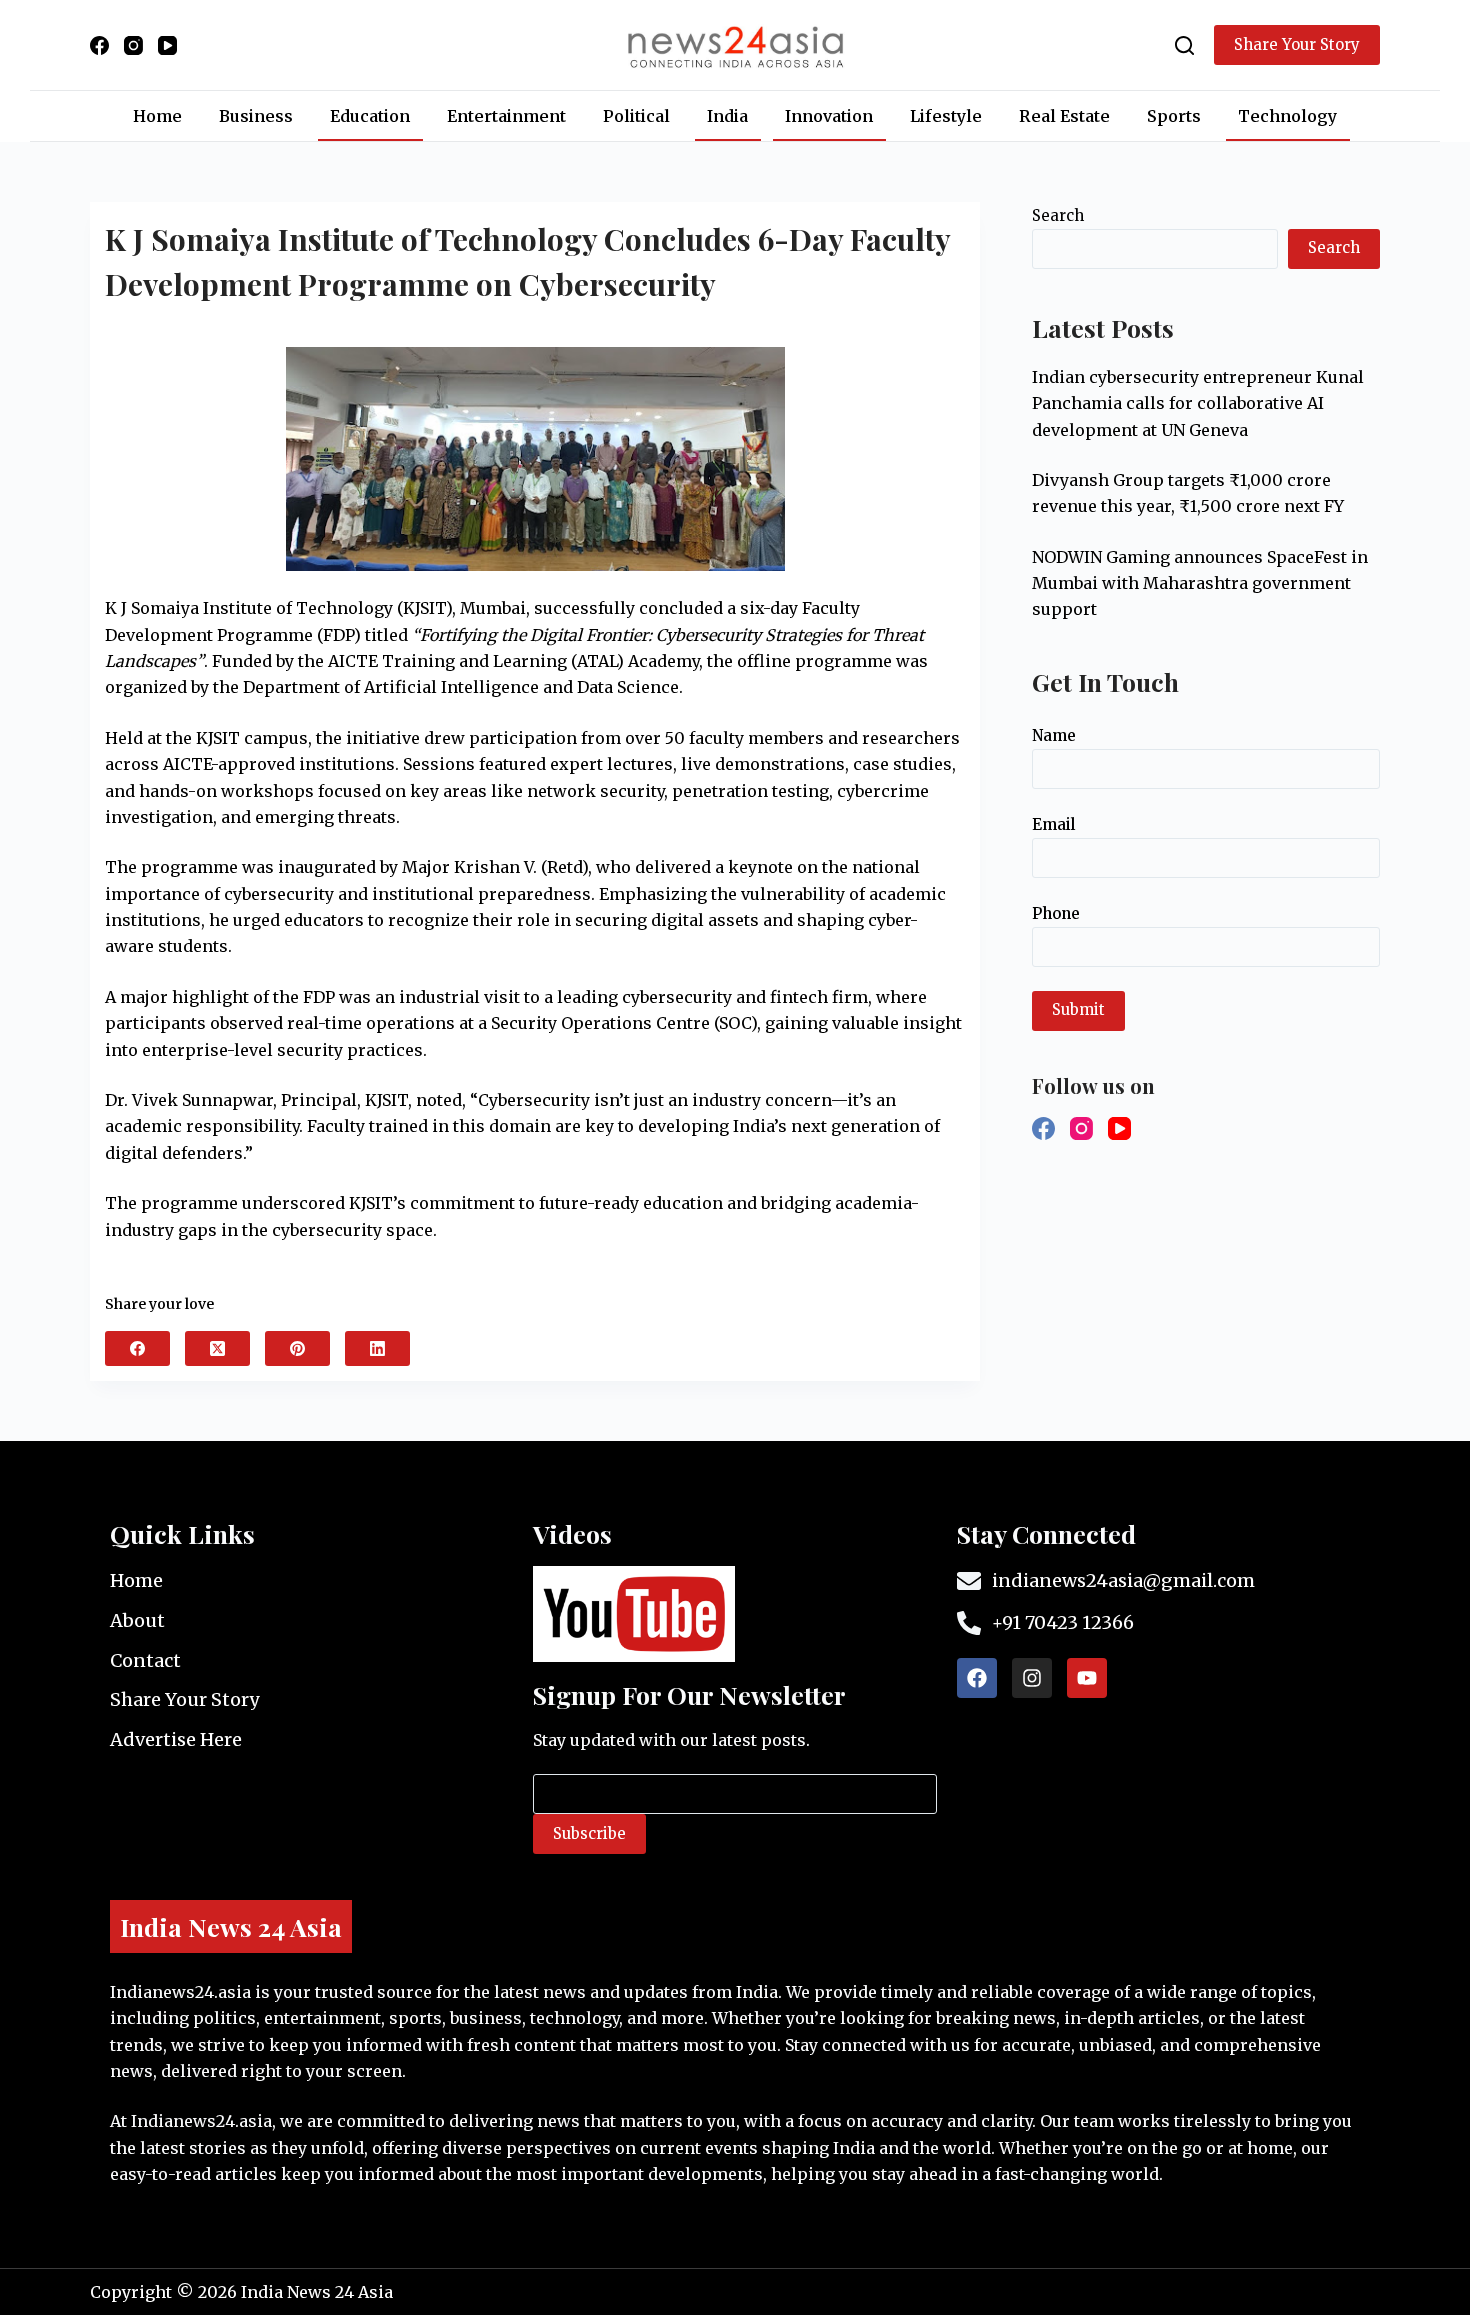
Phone (1056, 913)
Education (370, 116)
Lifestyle (946, 116)
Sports (1174, 116)
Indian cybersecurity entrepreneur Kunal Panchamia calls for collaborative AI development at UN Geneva (1198, 403)
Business (256, 116)
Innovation (829, 116)
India (727, 116)
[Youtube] (1087, 1678)
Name (1054, 735)
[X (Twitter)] (217, 1348)
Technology (1287, 116)
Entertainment (506, 116)
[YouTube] (167, 45)
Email (1053, 824)
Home (157, 116)
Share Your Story (1297, 44)
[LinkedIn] (377, 1348)
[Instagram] (133, 45)
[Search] (1184, 45)
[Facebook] (99, 45)
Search (1058, 215)
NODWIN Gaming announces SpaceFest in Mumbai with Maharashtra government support (1200, 583)
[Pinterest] (297, 1348)
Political (636, 116)
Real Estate (1064, 116)
